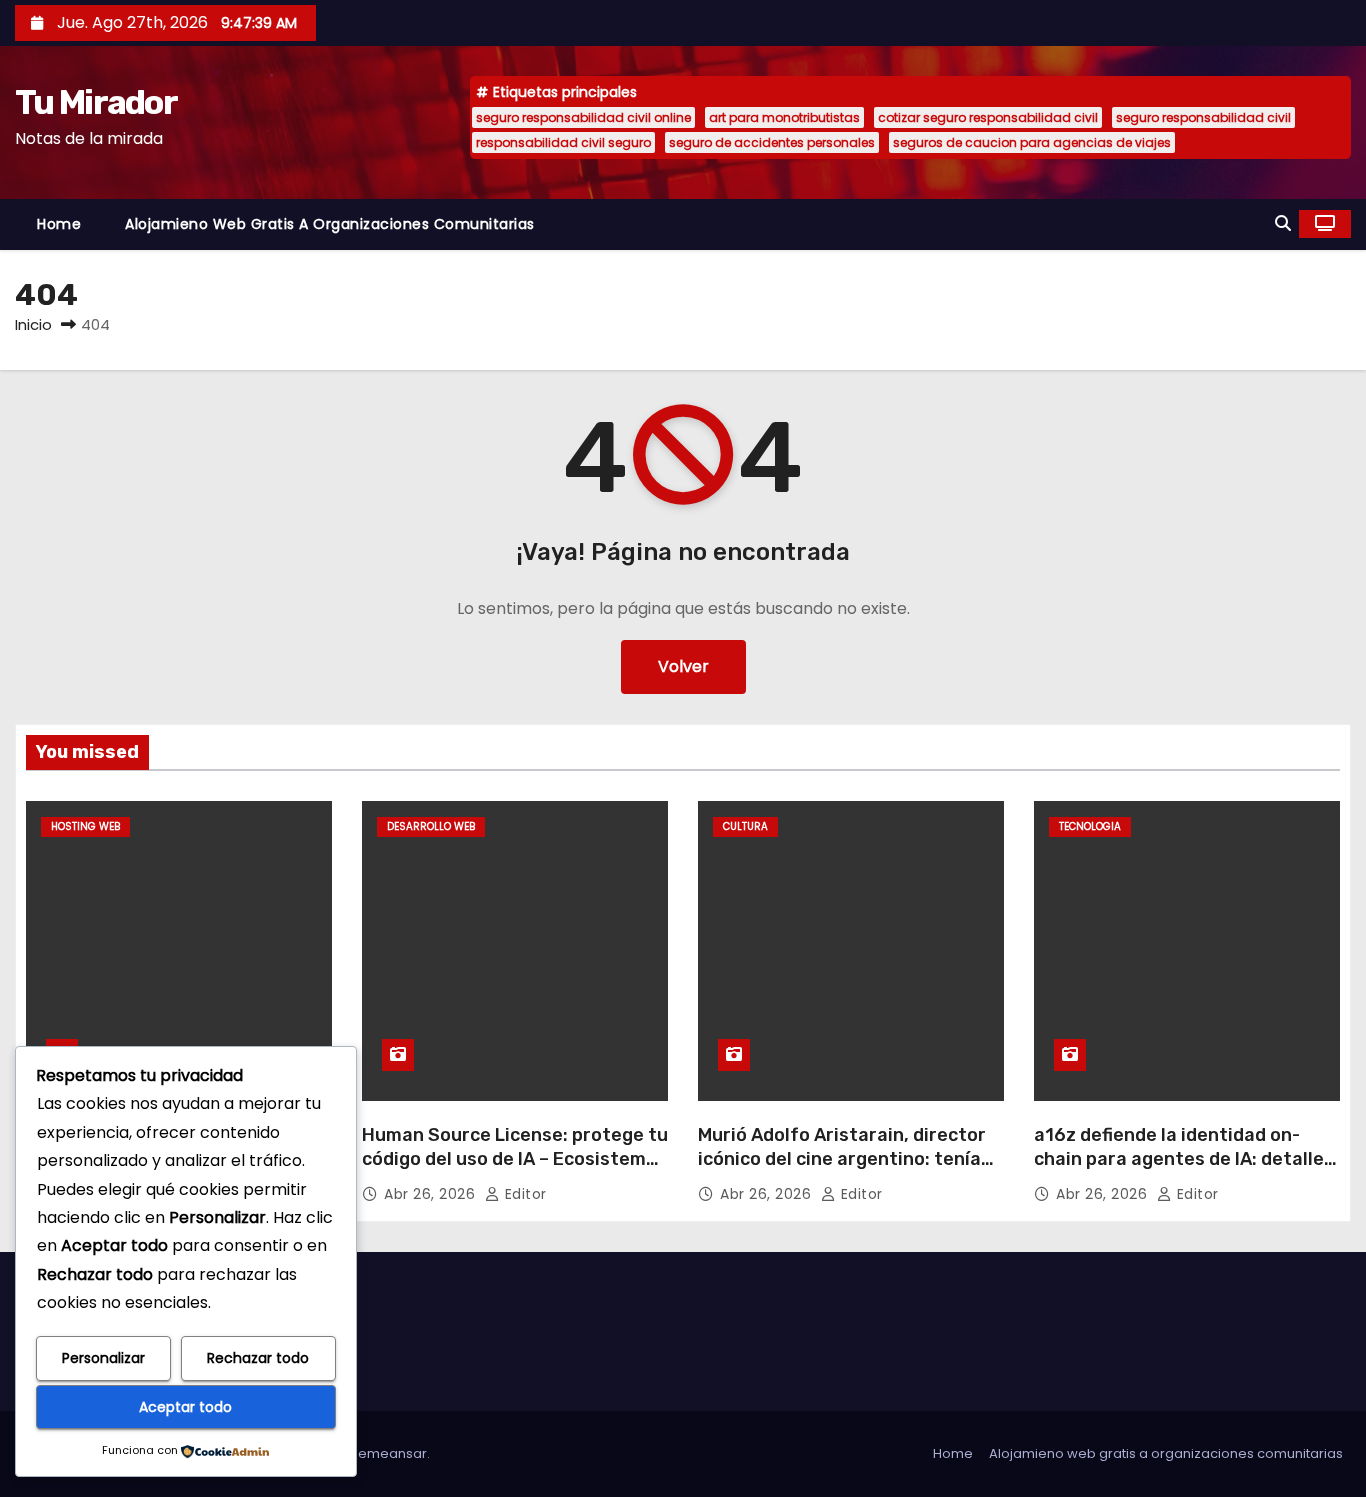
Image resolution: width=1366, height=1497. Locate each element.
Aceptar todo (185, 1407)
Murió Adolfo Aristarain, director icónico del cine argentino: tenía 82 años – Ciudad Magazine (842, 1159)
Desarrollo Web (431, 826)
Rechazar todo (258, 1358)
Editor (523, 1194)
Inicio (33, 324)
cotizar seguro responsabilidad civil (988, 117)
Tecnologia (1090, 826)
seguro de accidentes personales (772, 142)
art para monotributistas (784, 117)
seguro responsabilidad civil (1203, 117)
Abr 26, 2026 (432, 1194)
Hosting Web (85, 826)
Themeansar (385, 1453)
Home (59, 224)
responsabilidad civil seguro (563, 142)
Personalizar (103, 1358)
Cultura (745, 826)
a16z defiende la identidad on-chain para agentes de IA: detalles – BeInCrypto (1184, 1159)
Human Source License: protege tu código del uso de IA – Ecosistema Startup (515, 1159)
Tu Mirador (96, 102)
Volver (683, 666)
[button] (1283, 223)
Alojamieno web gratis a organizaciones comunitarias (330, 224)
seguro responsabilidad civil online (583, 117)
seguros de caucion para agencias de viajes (1032, 142)
